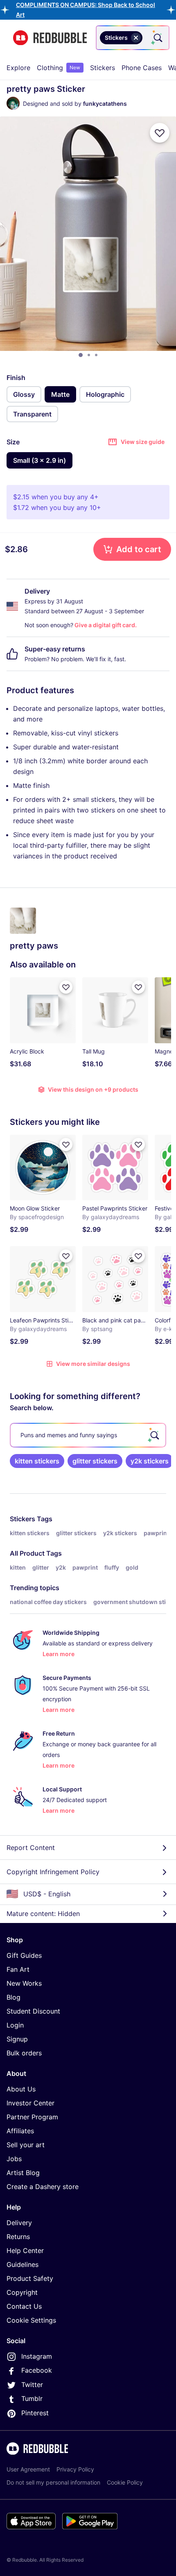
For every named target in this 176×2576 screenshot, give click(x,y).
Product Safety (30, 2278)
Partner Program (32, 2117)
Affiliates (20, 2131)
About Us (21, 2089)
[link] (37, 1461)
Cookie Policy (125, 2482)
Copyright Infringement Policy (53, 1872)
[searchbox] (88, 1435)
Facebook (37, 2370)
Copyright (22, 2292)
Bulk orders (24, 2053)
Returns (18, 2237)
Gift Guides (24, 1955)
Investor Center (30, 2103)
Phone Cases (142, 68)
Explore (18, 68)
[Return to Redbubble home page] (50, 38)
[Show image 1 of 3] (81, 355)
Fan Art (18, 1969)
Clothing (59, 68)
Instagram (37, 2356)
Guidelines (23, 2264)
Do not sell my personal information (53, 2482)
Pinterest (35, 2413)
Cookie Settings (31, 2320)
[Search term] (157, 38)
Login (15, 2025)
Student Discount (33, 2011)
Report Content (31, 1848)
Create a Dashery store (43, 2187)
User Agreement (28, 2469)
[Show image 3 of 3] (96, 355)
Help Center (25, 2251)
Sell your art (26, 2145)
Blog (14, 1997)
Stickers (103, 68)
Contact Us (24, 2306)
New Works (24, 1983)
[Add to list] (160, 133)
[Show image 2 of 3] (89, 355)
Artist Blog (23, 2173)
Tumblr (32, 2399)
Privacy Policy (75, 2469)
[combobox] (133, 38)
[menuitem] (18, 68)
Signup (17, 2039)
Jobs (14, 2159)
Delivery (19, 2223)
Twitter (32, 2385)
